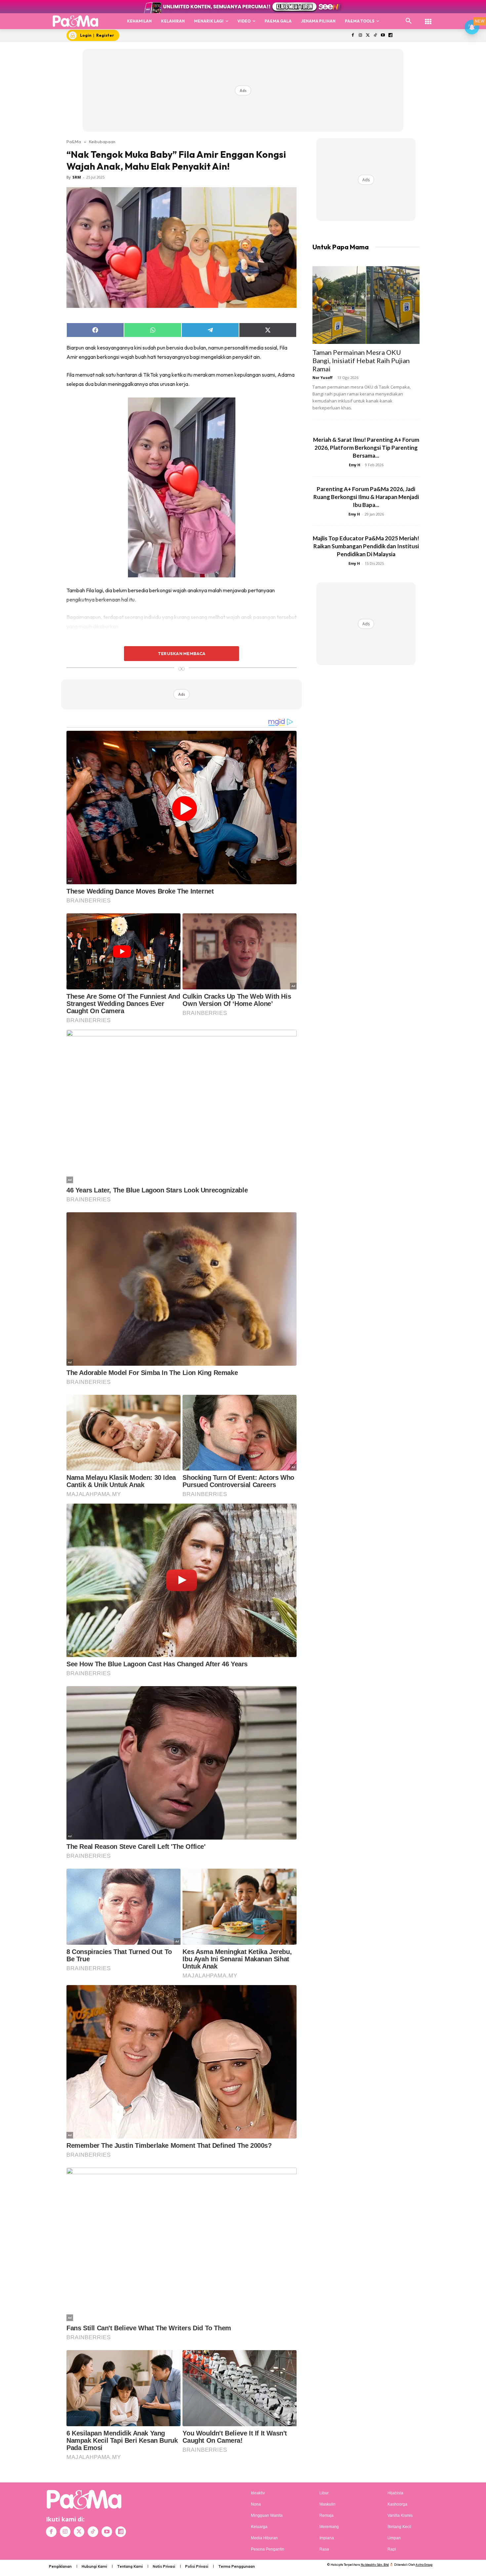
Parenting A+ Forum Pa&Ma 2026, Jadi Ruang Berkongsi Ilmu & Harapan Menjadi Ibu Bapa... (366, 497)
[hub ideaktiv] (428, 18)
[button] (409, 21)
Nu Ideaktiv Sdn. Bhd (375, 2565)
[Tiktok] (375, 36)
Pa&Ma (74, 142)
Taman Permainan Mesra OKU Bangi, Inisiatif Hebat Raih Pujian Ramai (361, 360)
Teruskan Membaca (182, 653)
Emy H (355, 465)
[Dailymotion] (390, 36)
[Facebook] (353, 36)
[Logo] (76, 21)
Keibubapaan (102, 142)
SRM (77, 177)
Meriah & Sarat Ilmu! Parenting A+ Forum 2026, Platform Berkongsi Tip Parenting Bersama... (366, 448)
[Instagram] (360, 36)
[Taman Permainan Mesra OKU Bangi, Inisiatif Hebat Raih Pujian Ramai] (366, 305)
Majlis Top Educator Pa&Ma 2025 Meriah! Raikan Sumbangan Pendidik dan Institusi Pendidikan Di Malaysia (366, 546)
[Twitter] (368, 36)
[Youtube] (383, 36)
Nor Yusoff (323, 377)
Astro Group (424, 2565)
